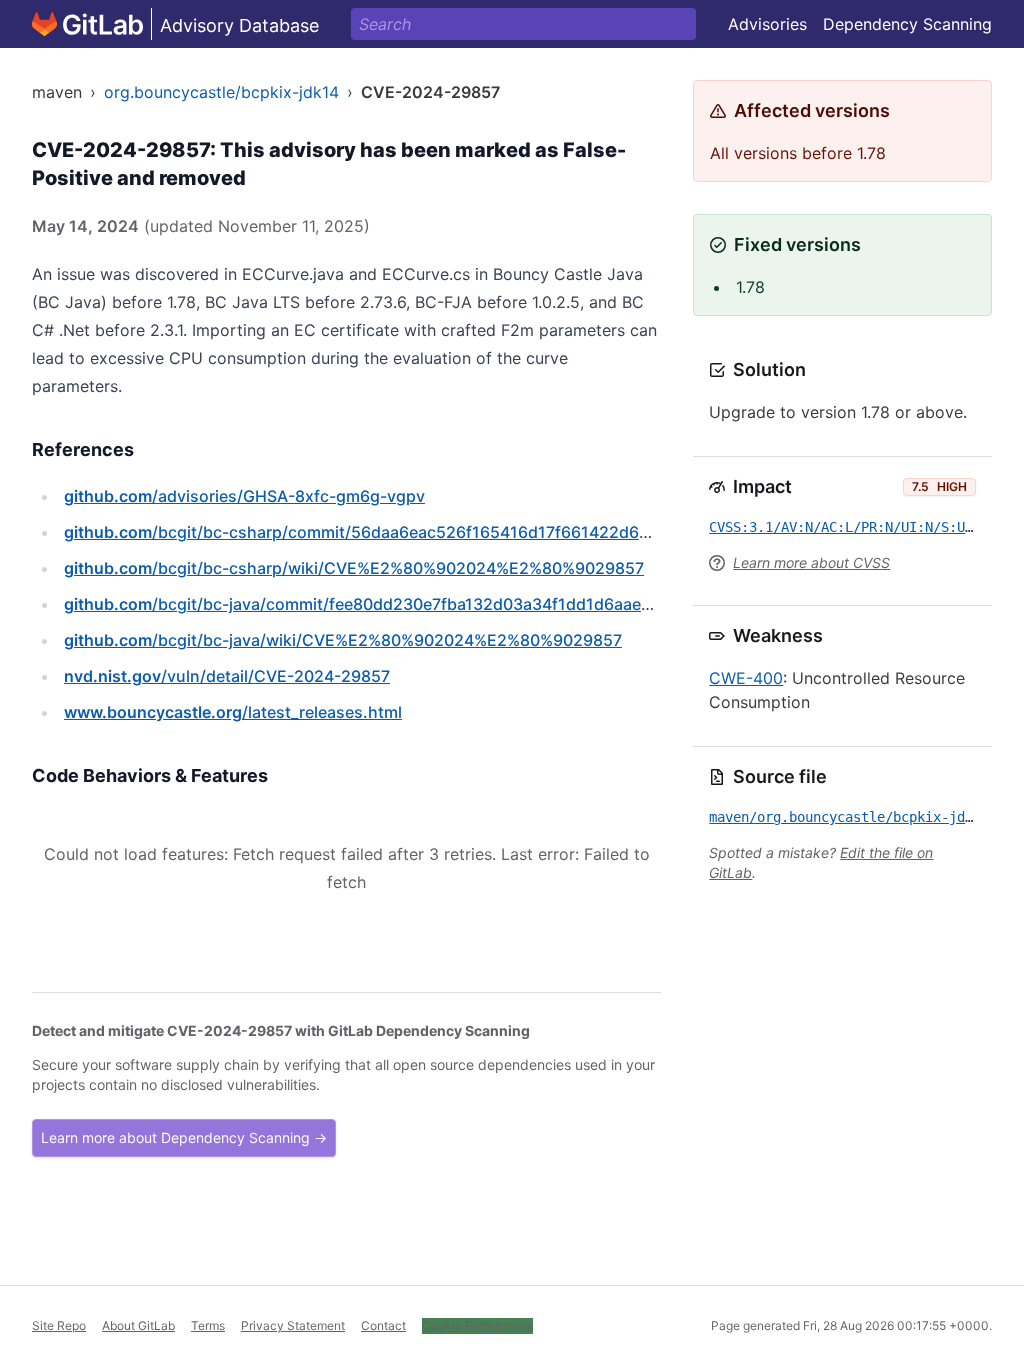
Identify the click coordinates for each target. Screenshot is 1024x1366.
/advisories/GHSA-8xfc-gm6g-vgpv (244, 496)
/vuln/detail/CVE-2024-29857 (227, 676)
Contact (383, 1325)
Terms (208, 1325)
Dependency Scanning (907, 24)
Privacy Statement (293, 1325)
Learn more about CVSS (811, 562)
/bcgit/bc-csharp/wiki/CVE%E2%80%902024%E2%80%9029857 (354, 568)
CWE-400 (746, 678)
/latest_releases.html (233, 712)
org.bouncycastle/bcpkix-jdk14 (221, 92)
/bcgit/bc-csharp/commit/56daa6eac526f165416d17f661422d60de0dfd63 (394, 532)
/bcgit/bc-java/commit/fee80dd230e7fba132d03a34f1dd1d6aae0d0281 (381, 604)
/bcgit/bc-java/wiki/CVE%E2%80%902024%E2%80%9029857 (343, 640)
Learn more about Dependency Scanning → (184, 1137)
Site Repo (59, 1325)
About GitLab (138, 1325)
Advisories (767, 24)
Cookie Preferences (477, 1325)
